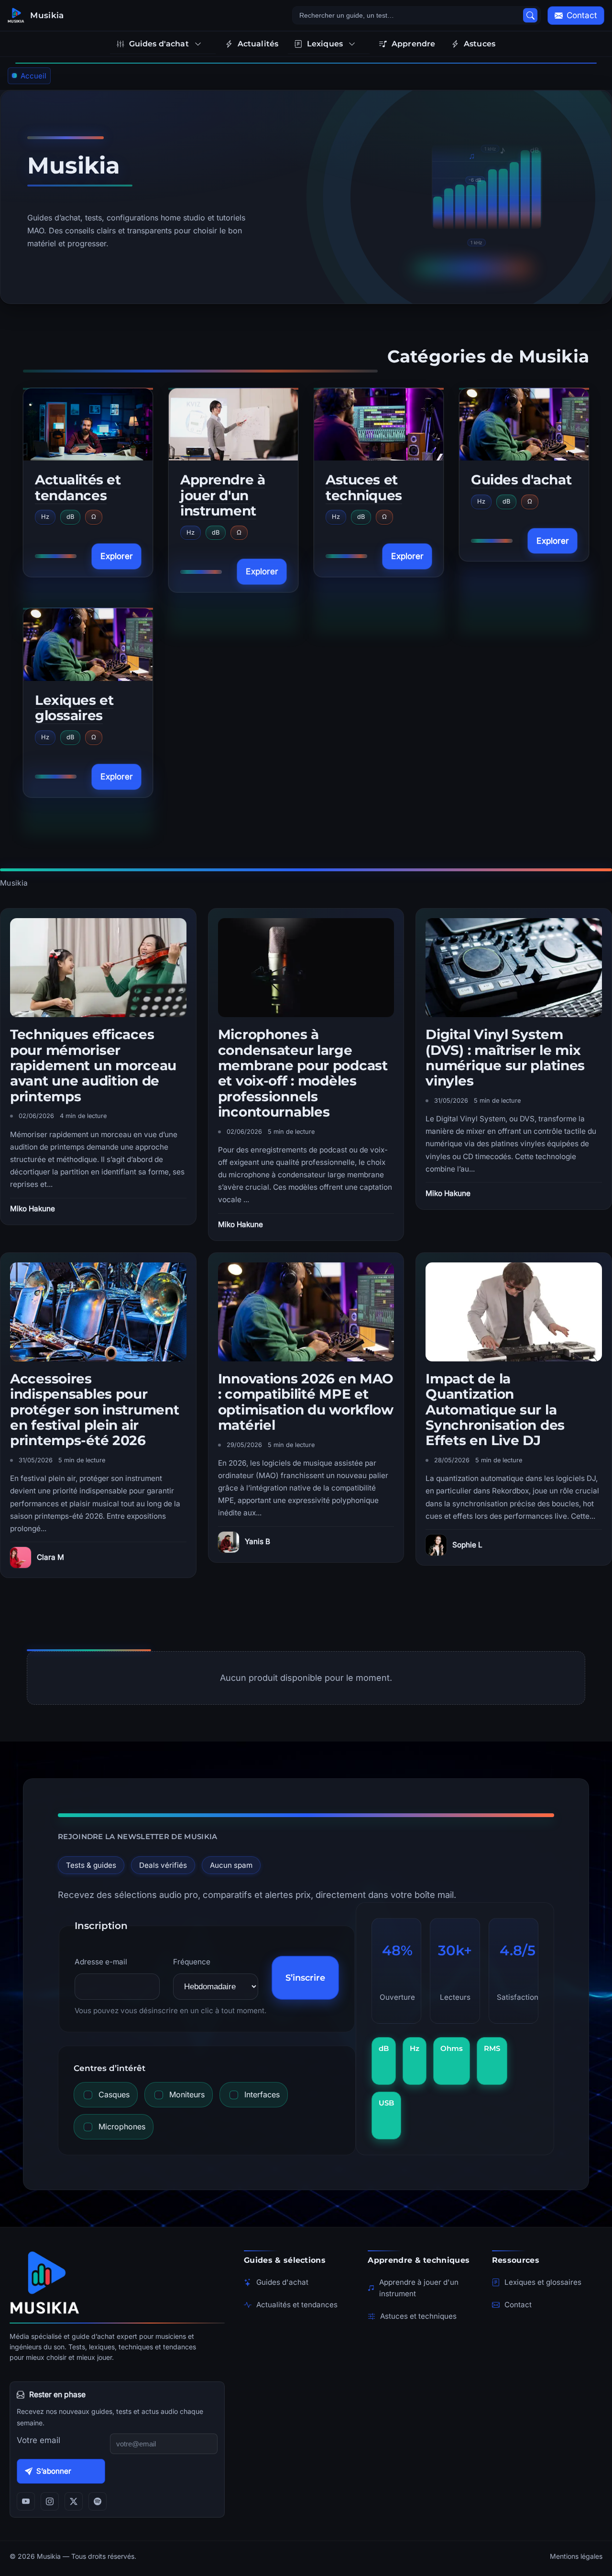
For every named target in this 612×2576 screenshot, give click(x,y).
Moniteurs (187, 2094)
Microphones (122, 2127)
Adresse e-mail (101, 1962)
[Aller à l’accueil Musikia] (117, 2282)
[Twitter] (74, 2501)
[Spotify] (98, 2501)
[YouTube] (26, 2501)
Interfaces (262, 2094)
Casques (114, 2094)
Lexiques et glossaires (74, 708)
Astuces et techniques (364, 487)
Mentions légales (576, 2556)
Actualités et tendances (78, 487)
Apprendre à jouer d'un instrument (223, 495)
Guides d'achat (521, 480)
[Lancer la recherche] (530, 15)
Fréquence (192, 1962)
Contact (518, 2305)
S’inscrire (305, 1978)
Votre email (38, 2440)
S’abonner (54, 2471)
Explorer (116, 556)
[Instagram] (50, 2501)
